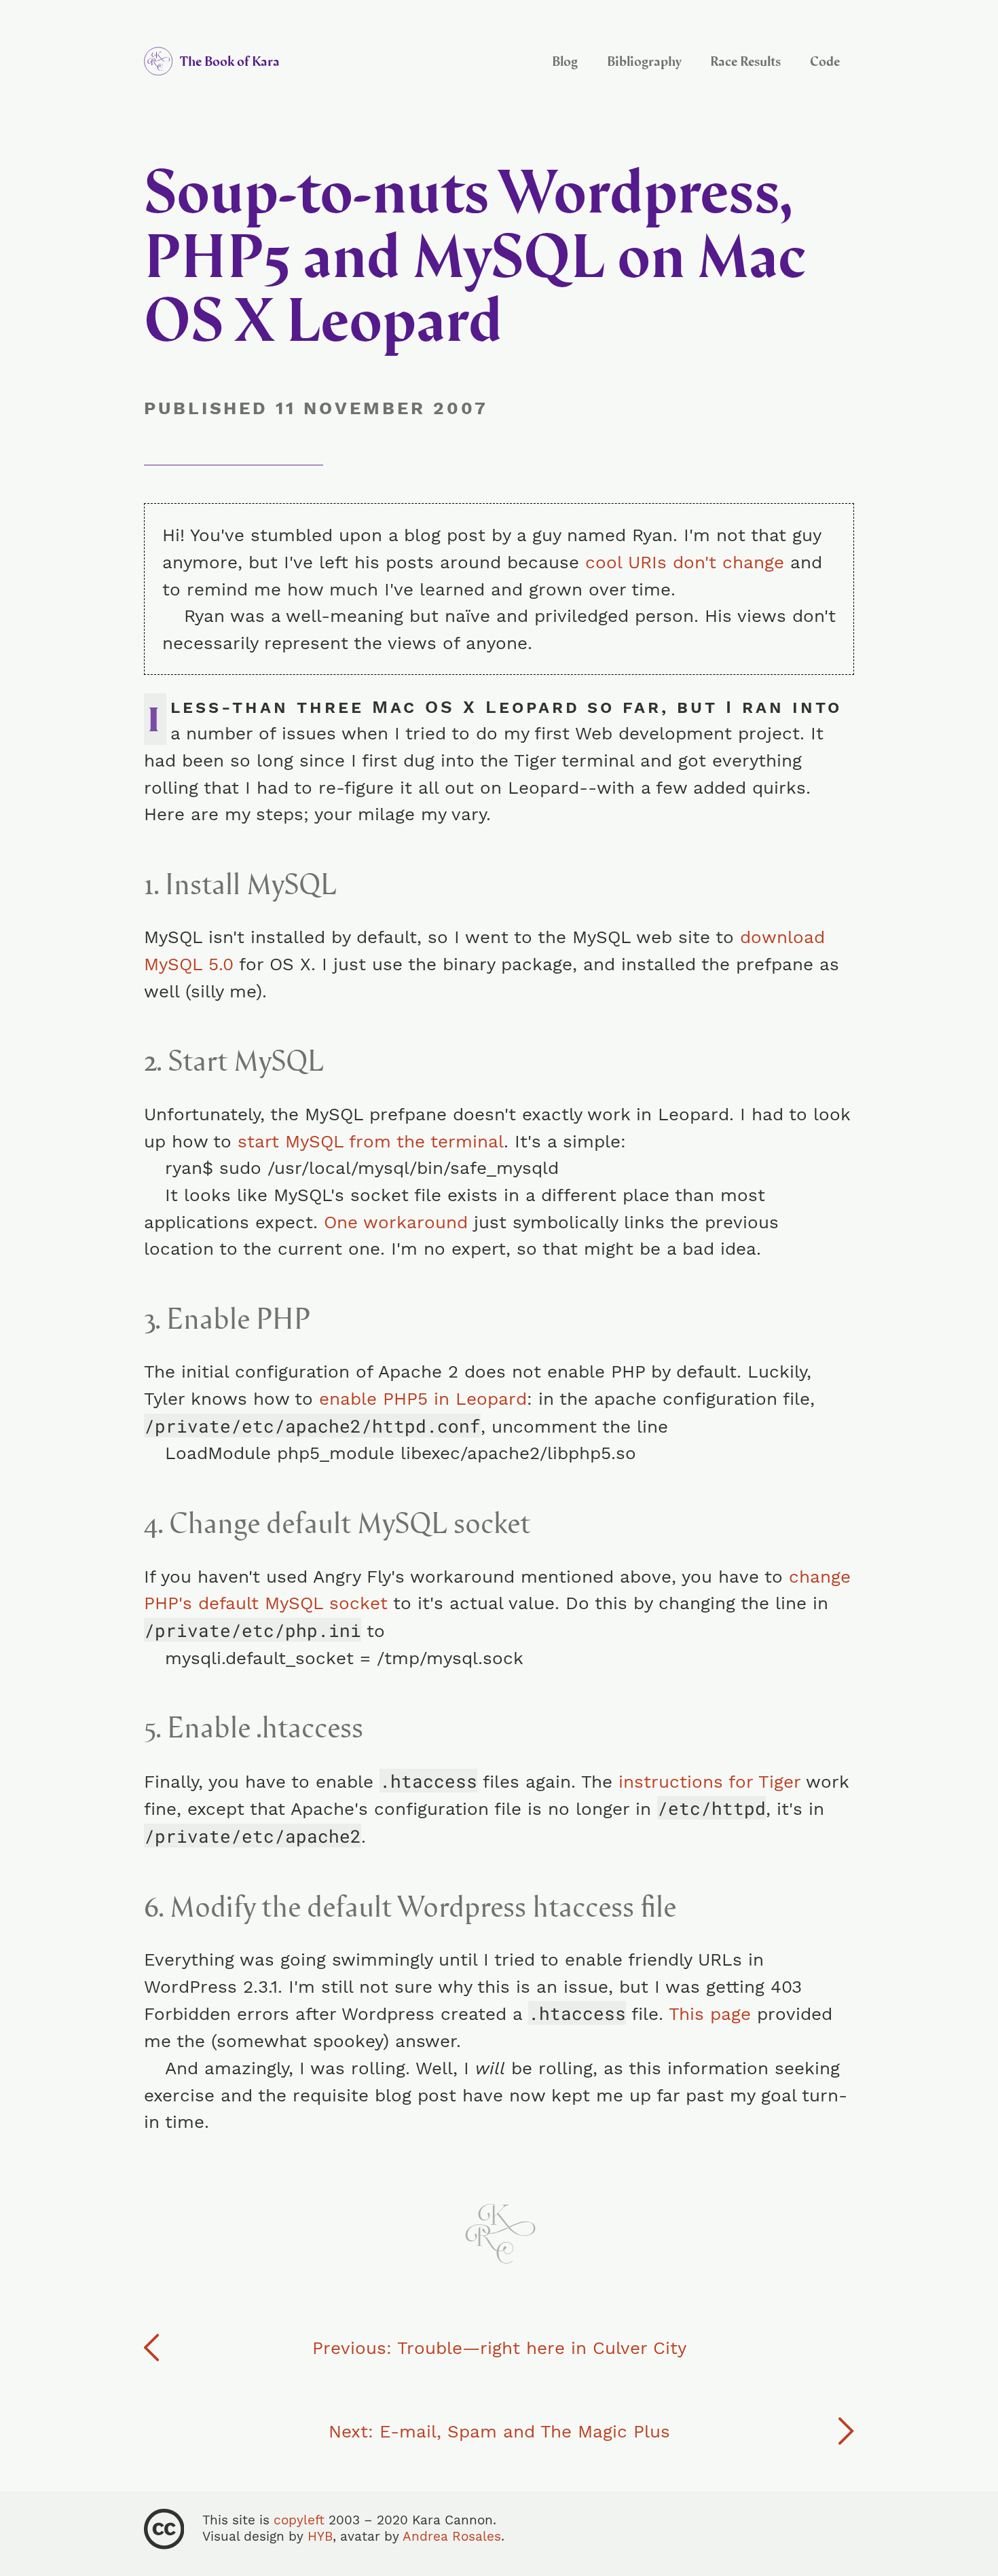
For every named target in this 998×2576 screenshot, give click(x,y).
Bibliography (644, 61)
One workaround (396, 1222)
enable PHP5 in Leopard (423, 1398)
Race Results (745, 61)
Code (825, 61)
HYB (320, 2537)
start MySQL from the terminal (371, 1141)
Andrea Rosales (452, 2537)
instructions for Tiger (709, 1781)
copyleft (299, 2520)
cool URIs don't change (685, 562)
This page (710, 2013)
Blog (565, 61)
